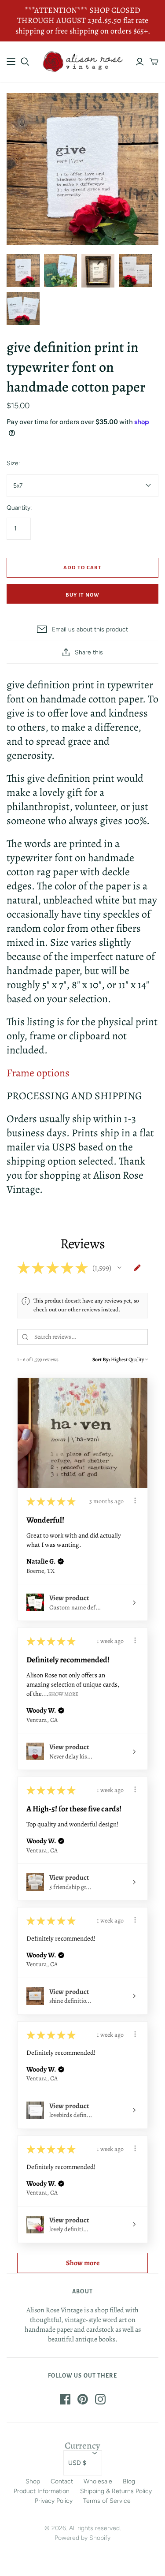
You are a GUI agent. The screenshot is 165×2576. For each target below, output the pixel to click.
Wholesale (98, 2481)
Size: (13, 463)
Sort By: (101, 1359)
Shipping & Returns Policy (116, 2491)
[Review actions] (135, 1501)
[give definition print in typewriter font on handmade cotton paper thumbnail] (23, 308)
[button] (119, 1268)
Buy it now (82, 595)
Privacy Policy (54, 2501)
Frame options (38, 1073)
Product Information (42, 2491)
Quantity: (19, 508)
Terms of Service (107, 2501)
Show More (63, 1694)
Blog (129, 2481)
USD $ (77, 2463)
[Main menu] (11, 62)
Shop (33, 2481)
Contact (62, 2481)
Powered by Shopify (82, 2538)
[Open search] (25, 62)
